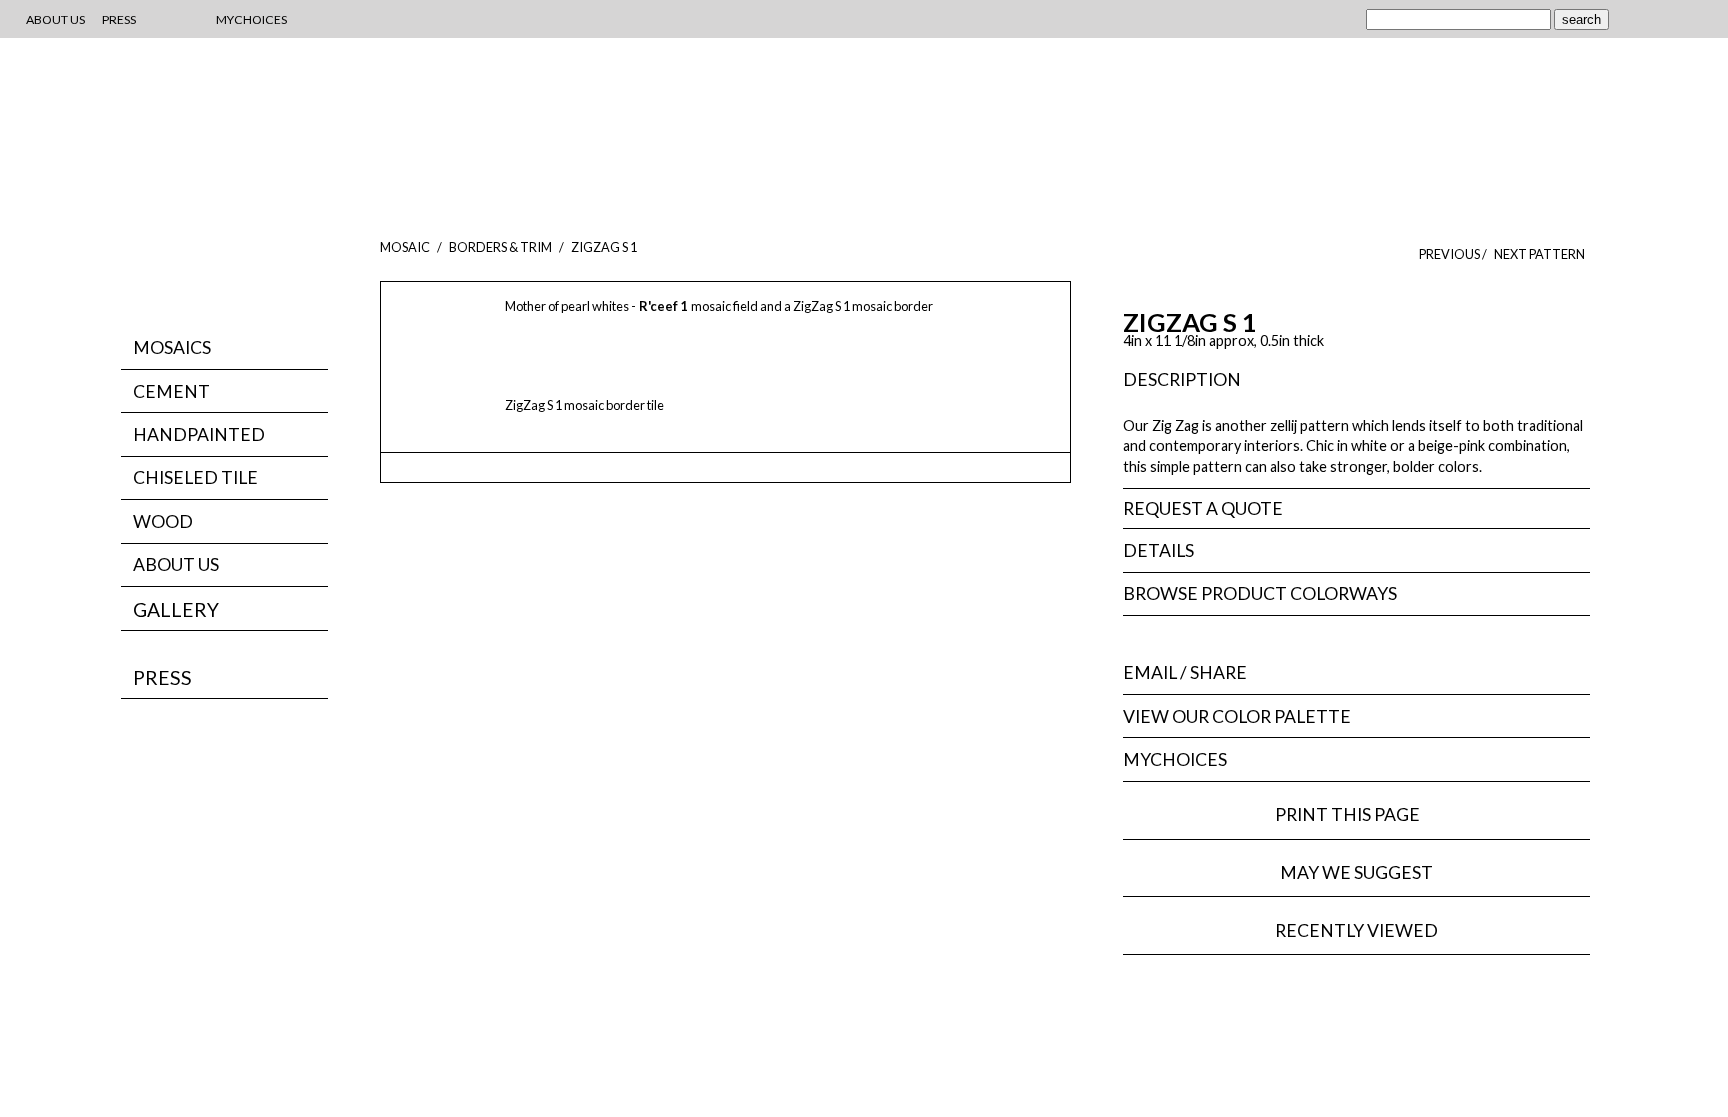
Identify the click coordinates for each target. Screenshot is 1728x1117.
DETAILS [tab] (1158, 550)
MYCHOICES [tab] (1175, 759)
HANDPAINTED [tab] (199, 434)
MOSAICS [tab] (172, 347)
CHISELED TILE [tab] (195, 477)
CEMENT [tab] (171, 391)
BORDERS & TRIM (500, 247)
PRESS (162, 677)
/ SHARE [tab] (1185, 672)
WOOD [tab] (163, 521)
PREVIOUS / (1454, 254)
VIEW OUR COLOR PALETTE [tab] (1237, 716)
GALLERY (176, 609)
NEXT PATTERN (1539, 254)
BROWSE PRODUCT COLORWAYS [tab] (1260, 593)
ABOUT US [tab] (176, 564)
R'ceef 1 (663, 306)
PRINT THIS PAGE (1356, 814)
